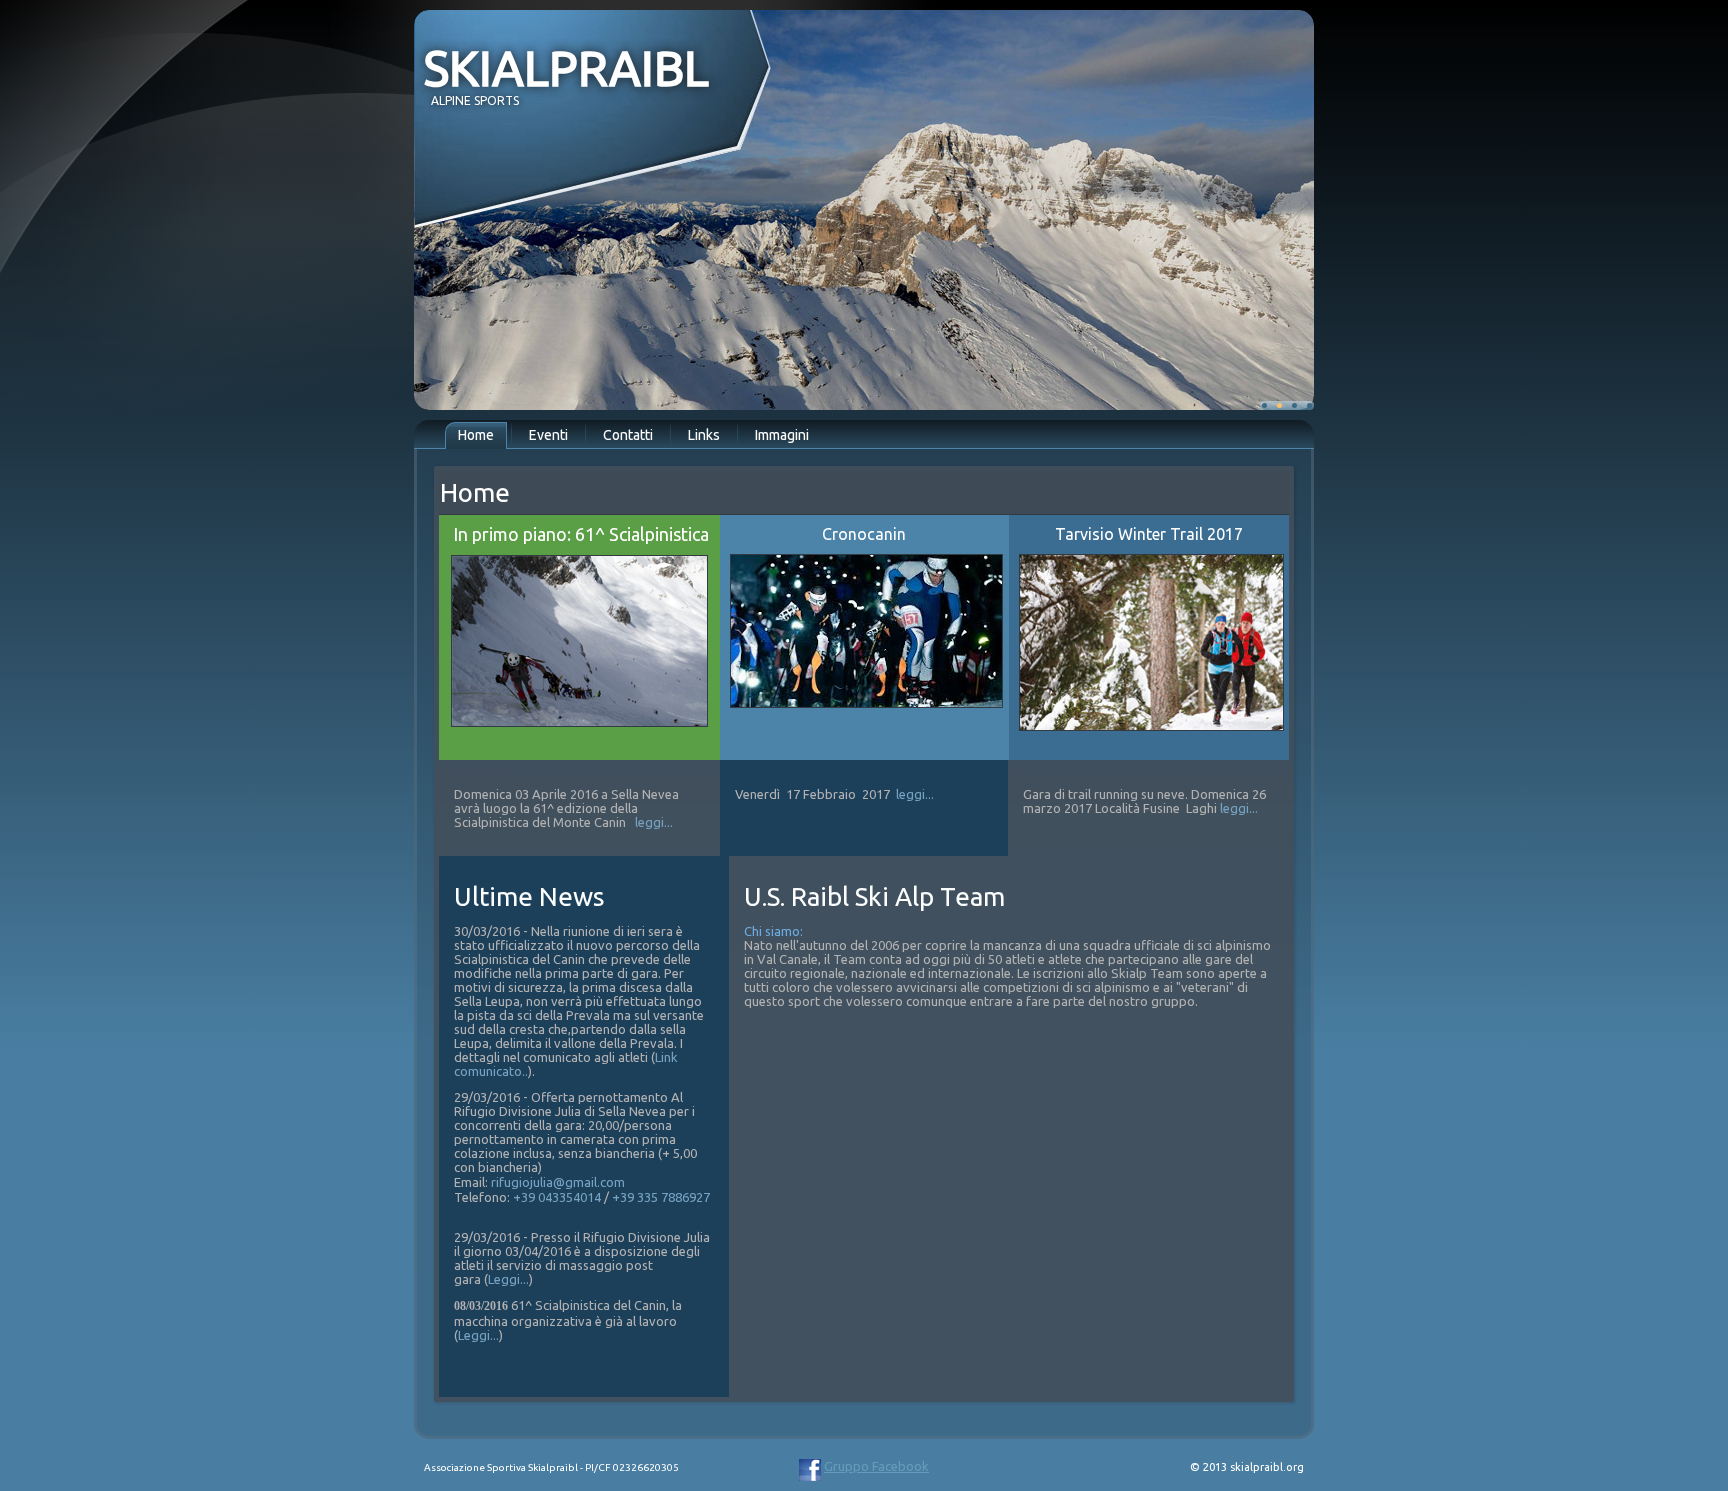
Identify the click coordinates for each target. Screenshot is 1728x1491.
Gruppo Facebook (876, 1466)
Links (704, 435)
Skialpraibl (566, 68)
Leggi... (508, 1279)
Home (476, 435)
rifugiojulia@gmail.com (558, 1182)
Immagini (782, 435)
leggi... (654, 822)
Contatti (628, 435)
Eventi (548, 435)
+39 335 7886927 (661, 1197)
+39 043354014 (557, 1197)
